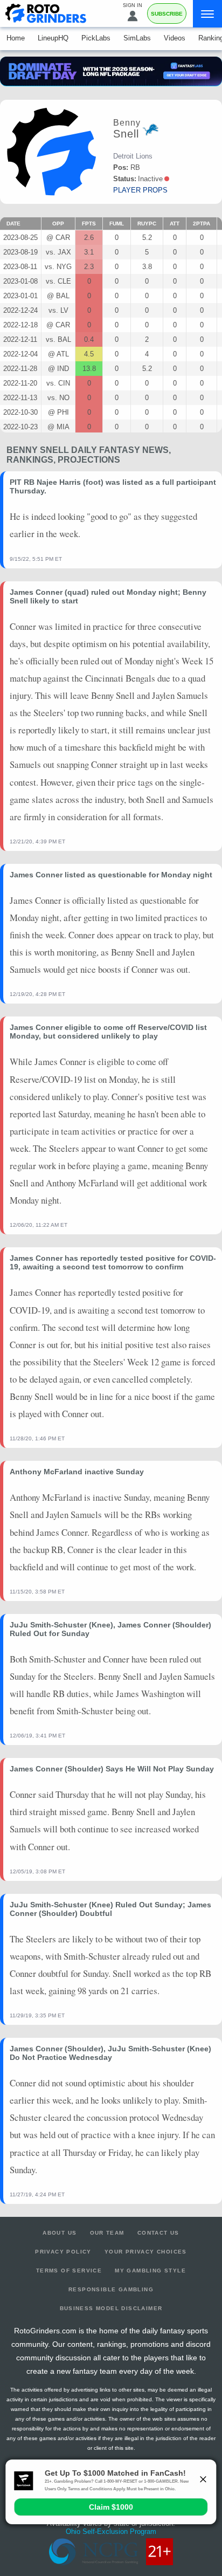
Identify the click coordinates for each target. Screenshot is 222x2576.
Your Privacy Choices (146, 2252)
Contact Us (158, 2233)
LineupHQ (53, 38)
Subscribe (167, 14)
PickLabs (96, 38)
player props (140, 190)
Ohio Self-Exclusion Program (111, 2532)
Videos (175, 38)
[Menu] (207, 14)
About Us (60, 2233)
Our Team (107, 2233)
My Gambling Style (150, 2271)
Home (16, 38)
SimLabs (137, 38)
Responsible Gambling (111, 2289)
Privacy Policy (63, 2252)
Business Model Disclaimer (111, 2308)
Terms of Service (69, 2271)
